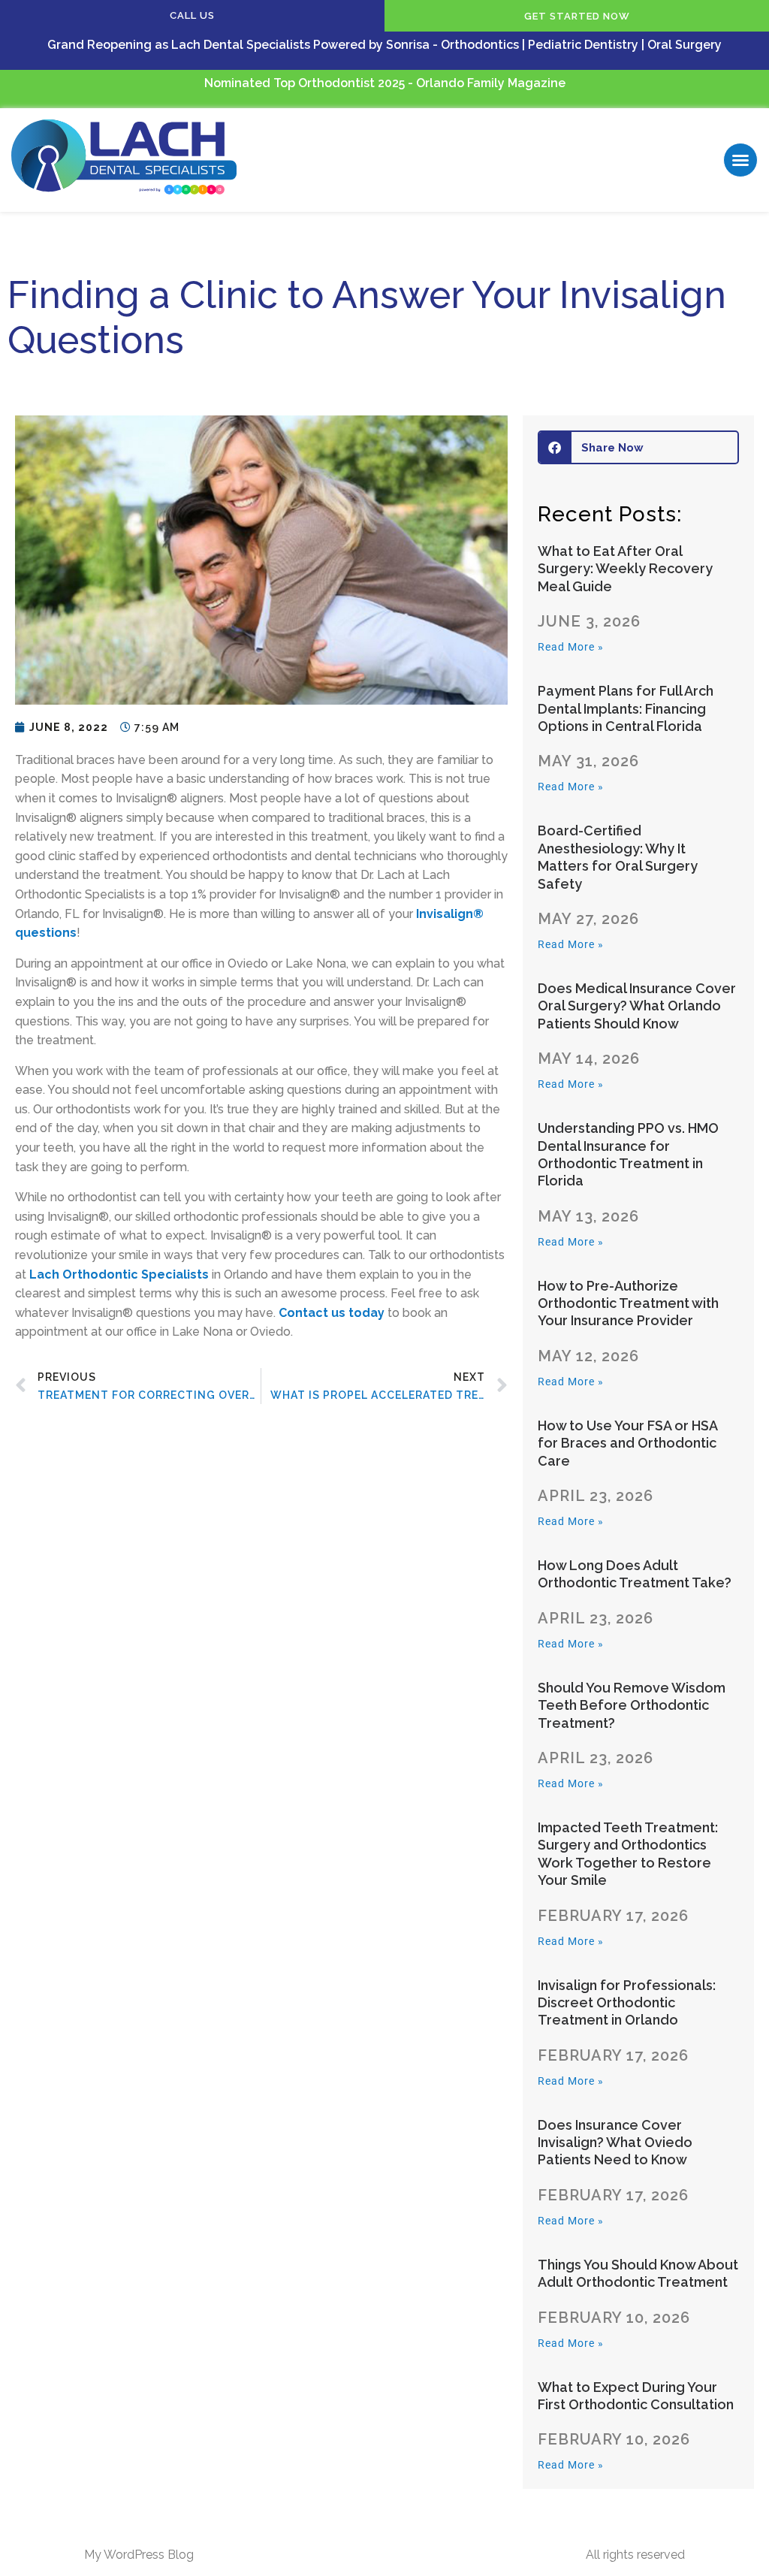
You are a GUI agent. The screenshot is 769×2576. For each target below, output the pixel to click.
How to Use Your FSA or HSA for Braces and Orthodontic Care (627, 1443)
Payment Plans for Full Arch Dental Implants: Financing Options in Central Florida (626, 708)
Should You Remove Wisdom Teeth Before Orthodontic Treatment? (632, 1705)
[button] (740, 160)
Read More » (571, 647)
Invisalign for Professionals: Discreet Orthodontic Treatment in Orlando (627, 2003)
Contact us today (332, 1313)
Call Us (192, 15)
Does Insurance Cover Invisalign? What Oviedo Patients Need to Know (615, 2143)
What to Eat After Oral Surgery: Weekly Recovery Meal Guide (625, 569)
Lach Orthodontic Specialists (119, 1274)
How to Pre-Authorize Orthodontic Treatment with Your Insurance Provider (628, 1303)
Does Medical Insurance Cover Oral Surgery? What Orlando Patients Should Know (637, 1006)
